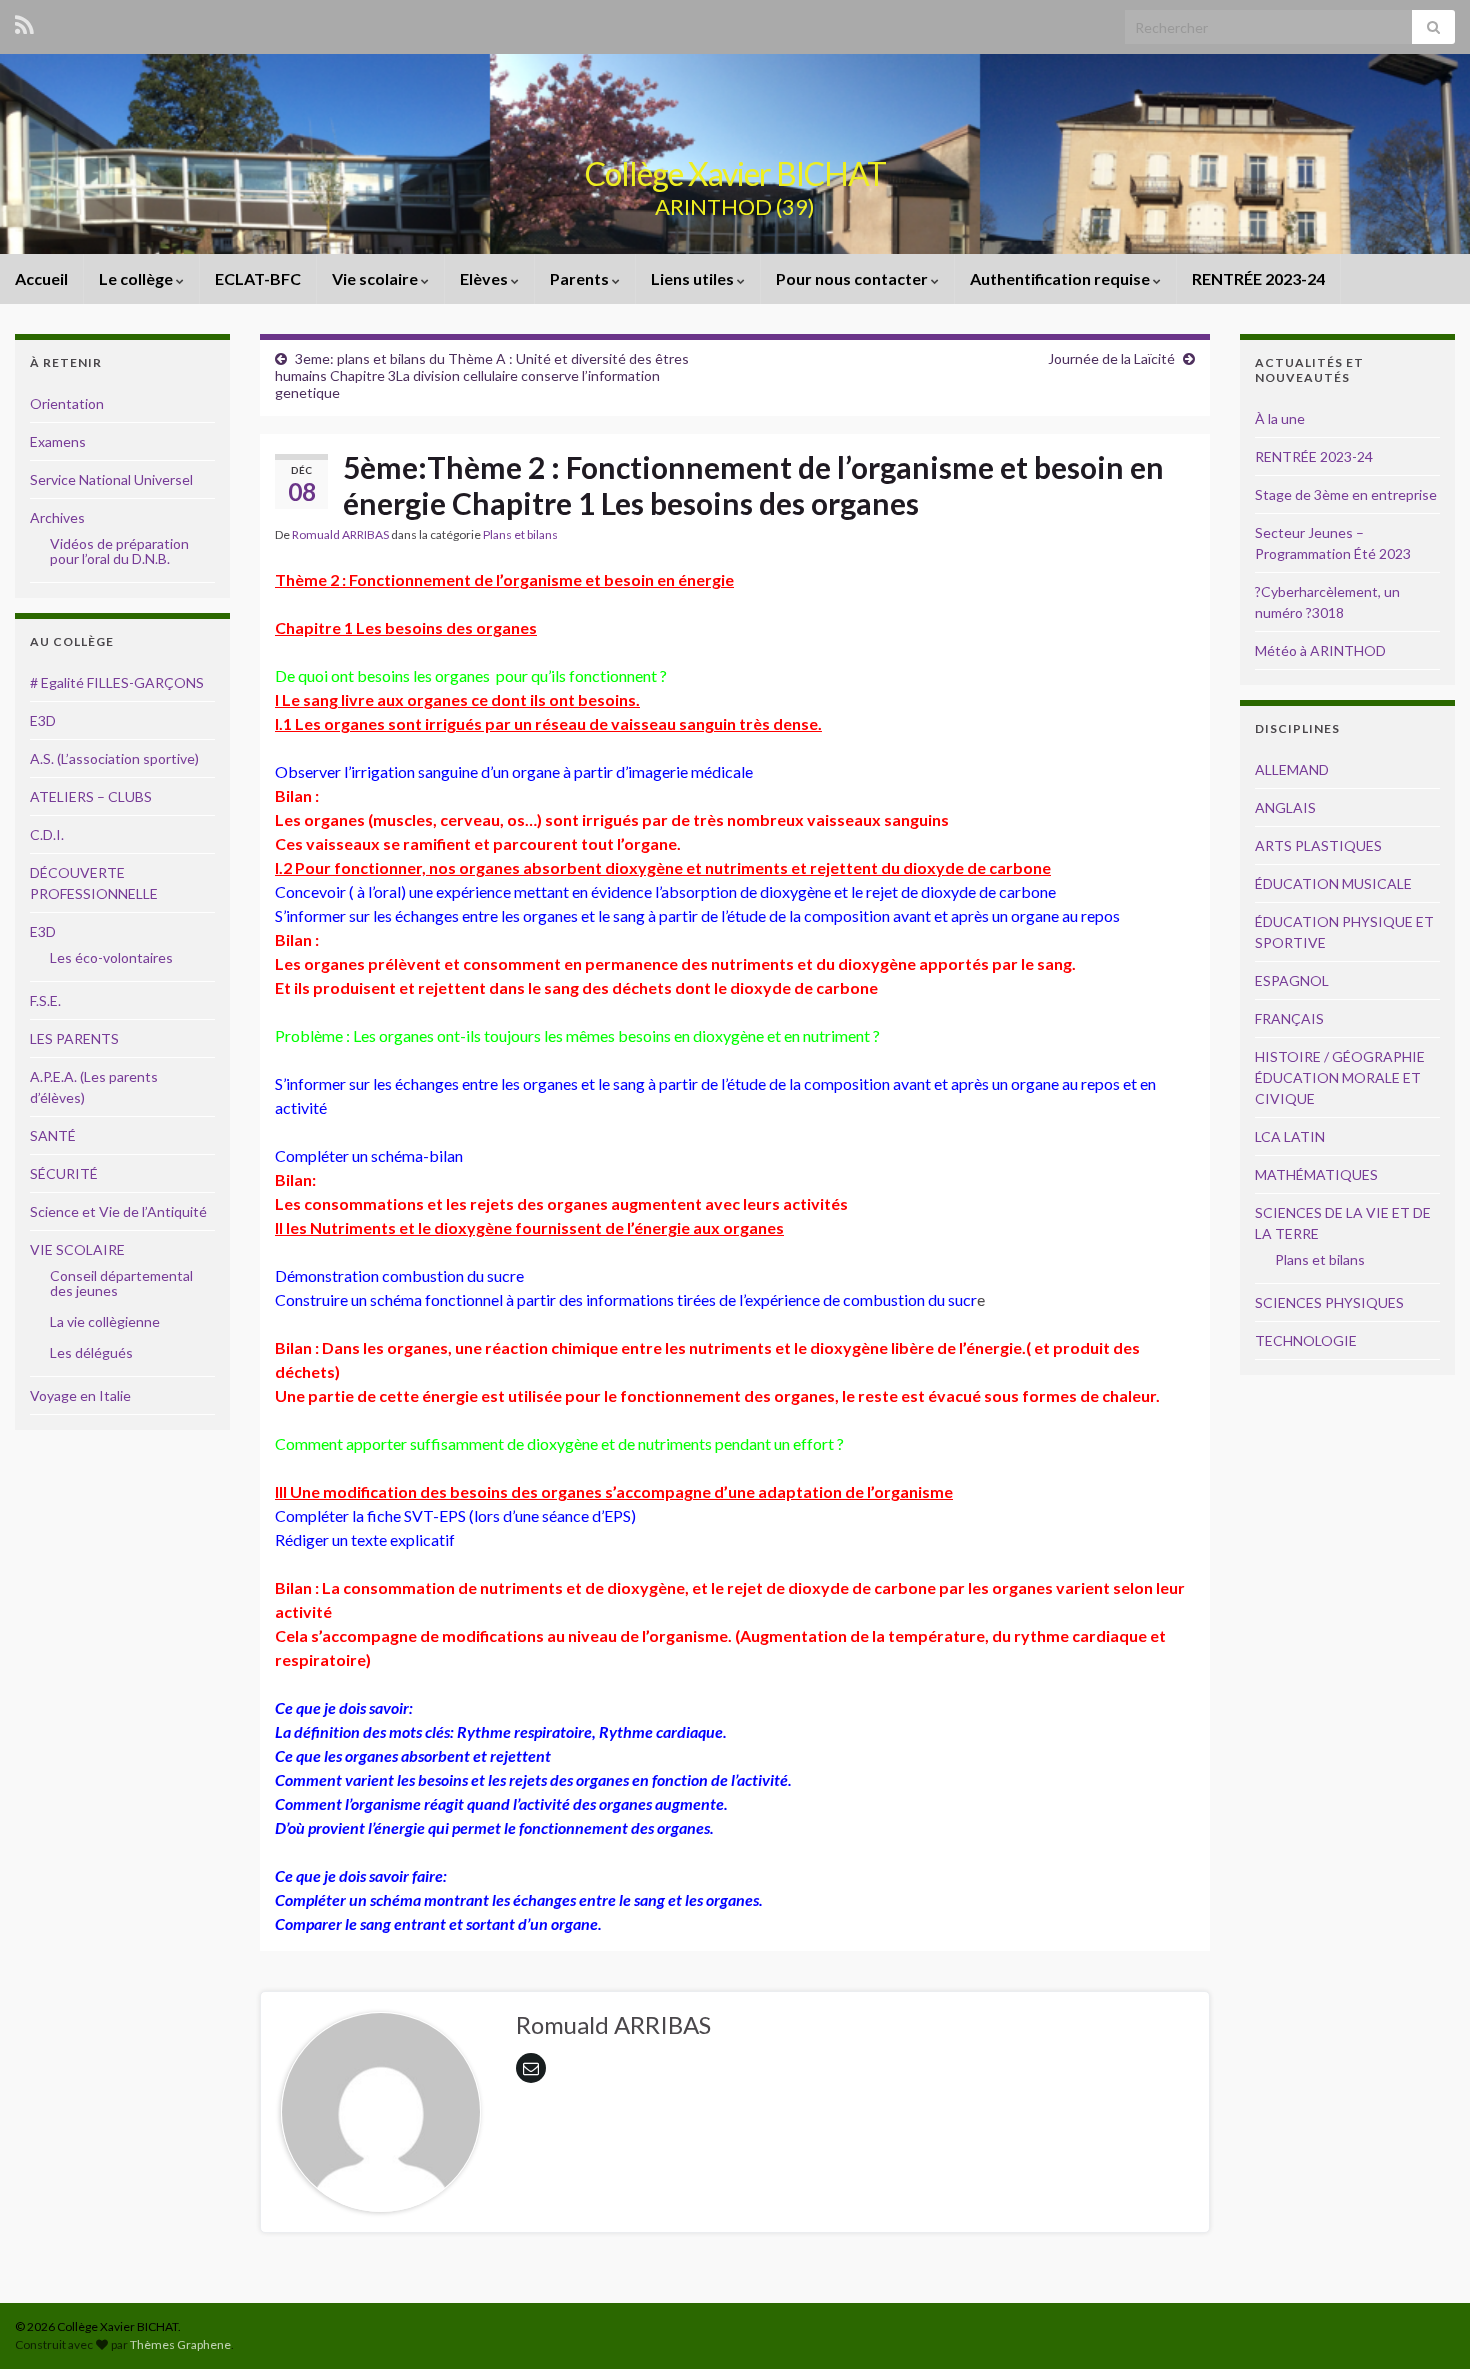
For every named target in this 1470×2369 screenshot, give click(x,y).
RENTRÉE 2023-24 (1258, 278)
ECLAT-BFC (258, 278)
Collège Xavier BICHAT (735, 173)
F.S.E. (45, 1000)
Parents (581, 278)
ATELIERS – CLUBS (91, 796)
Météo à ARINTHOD (1320, 650)
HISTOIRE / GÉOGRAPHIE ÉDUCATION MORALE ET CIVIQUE (1340, 1077)
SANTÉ (53, 1135)
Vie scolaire (376, 278)
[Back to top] (1425, 2324)
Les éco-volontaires (111, 957)
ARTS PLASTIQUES (1318, 845)
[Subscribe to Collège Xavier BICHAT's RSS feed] (24, 21)
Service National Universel (111, 479)
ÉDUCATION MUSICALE (1333, 883)
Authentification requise (1061, 278)
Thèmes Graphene (180, 2344)
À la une (1280, 418)
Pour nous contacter (853, 278)
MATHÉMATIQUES (1316, 1174)
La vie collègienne (105, 1321)
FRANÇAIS (1289, 1018)
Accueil (41, 278)
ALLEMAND (1292, 769)
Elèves (485, 278)
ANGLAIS (1285, 807)
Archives (57, 517)
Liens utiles (694, 278)
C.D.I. (47, 834)
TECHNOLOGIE (1306, 1340)
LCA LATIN (1290, 1136)
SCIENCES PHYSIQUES (1329, 1302)
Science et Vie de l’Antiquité (118, 1211)
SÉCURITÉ (64, 1173)
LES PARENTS (74, 1038)
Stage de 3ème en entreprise (1346, 494)
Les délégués (91, 1352)
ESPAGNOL (1292, 980)
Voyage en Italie (80, 1395)
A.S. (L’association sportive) (114, 758)
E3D (43, 720)
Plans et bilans (520, 534)
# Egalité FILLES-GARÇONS (117, 682)
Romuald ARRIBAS (340, 534)
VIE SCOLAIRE (77, 1249)
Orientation (67, 403)
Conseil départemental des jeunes (121, 1283)
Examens (58, 441)
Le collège (137, 278)
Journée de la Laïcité (1111, 358)
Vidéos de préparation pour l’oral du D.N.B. (119, 551)
